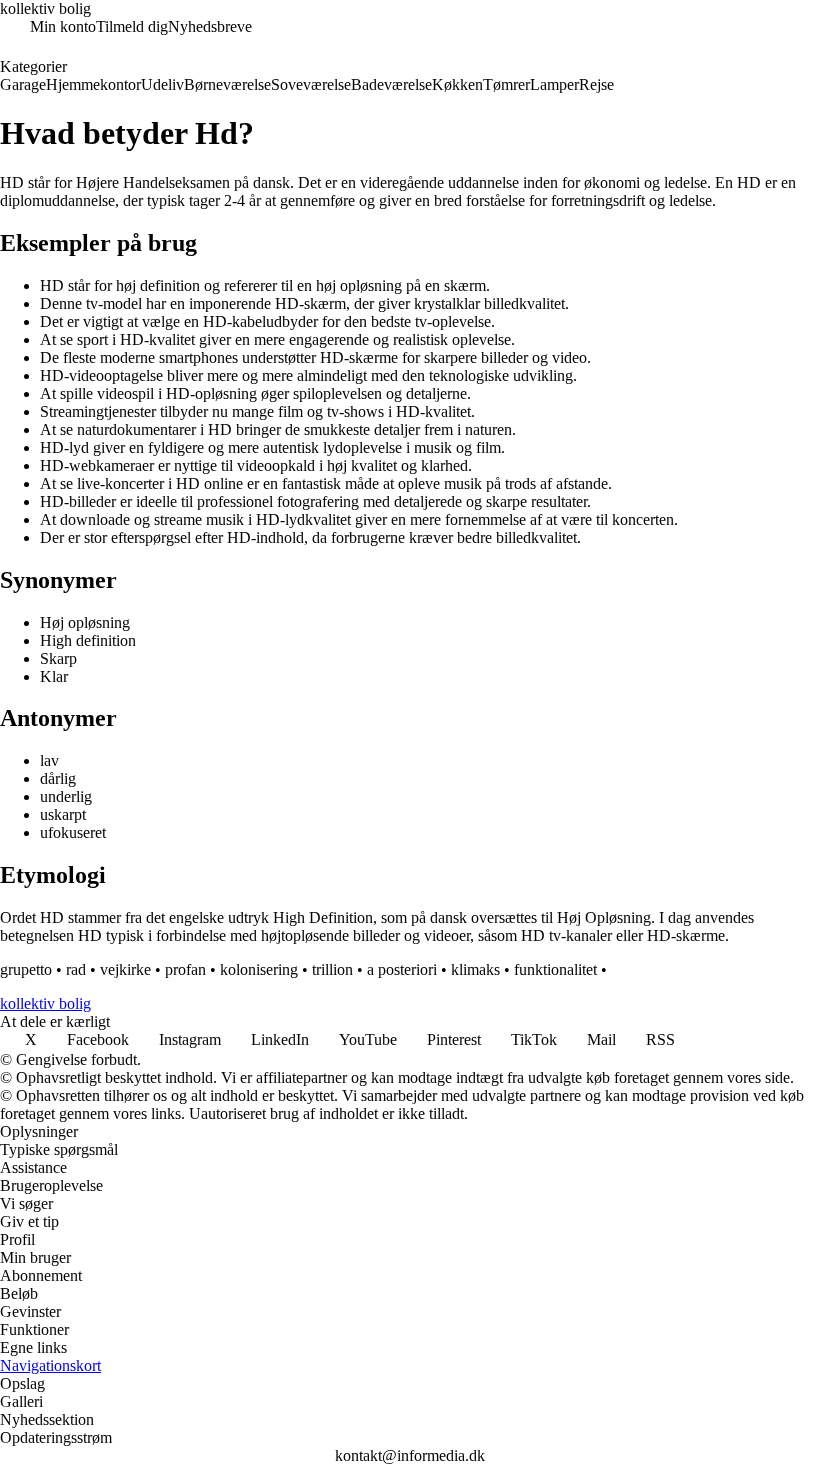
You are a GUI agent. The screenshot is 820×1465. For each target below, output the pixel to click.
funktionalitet (555, 969)
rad (76, 969)
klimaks (475, 969)
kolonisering (259, 969)
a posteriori (402, 969)
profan (185, 969)
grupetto (26, 969)
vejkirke (125, 969)
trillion (332, 969)
